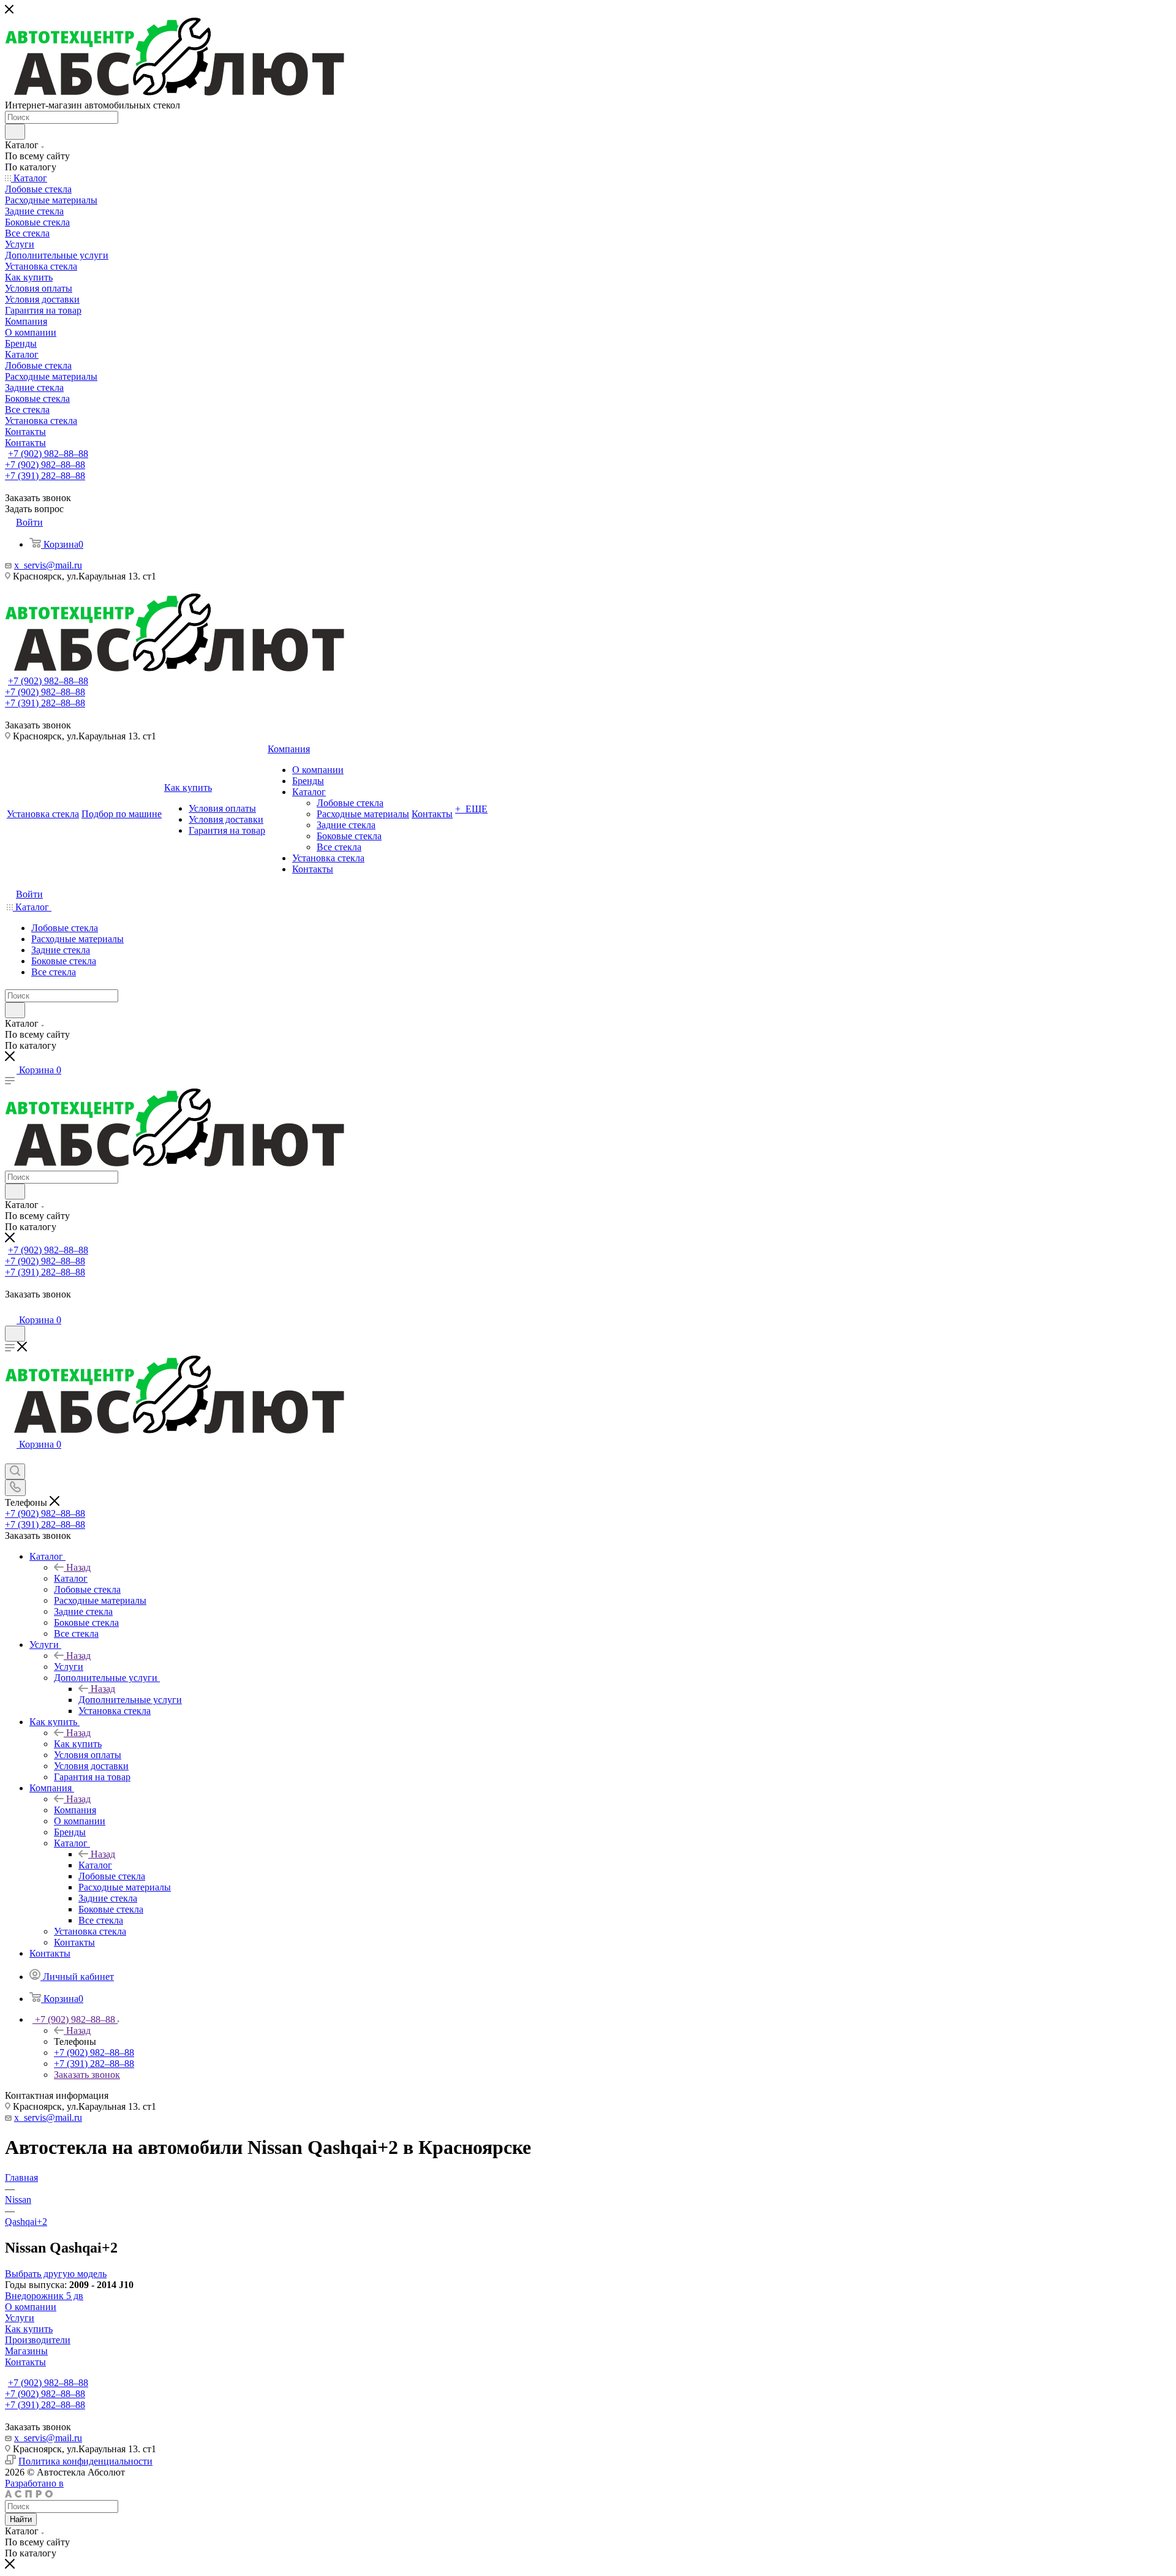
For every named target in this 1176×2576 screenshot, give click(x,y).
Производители (38, 2340)
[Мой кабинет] (10, 1308)
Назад (78, 1567)
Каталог (71, 1578)
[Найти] (15, 132)
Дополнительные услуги (130, 1700)
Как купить (78, 1744)
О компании (31, 2307)
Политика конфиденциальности (85, 2461)
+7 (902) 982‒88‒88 (48, 454)
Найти (21, 2519)
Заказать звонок (87, 2075)
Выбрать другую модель (56, 2274)
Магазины (26, 2351)
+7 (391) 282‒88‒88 (45, 476)
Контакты (25, 2362)
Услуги (69, 1667)
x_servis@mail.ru (48, 565)
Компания (75, 1810)
